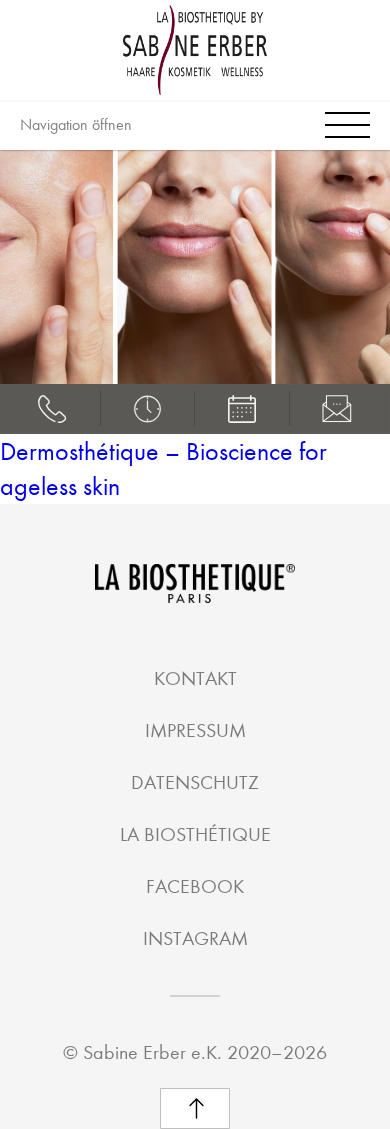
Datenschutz (195, 782)
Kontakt (195, 678)
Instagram (195, 938)
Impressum (195, 730)
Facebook (195, 886)
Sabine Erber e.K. (152, 1052)
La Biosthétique (195, 834)
